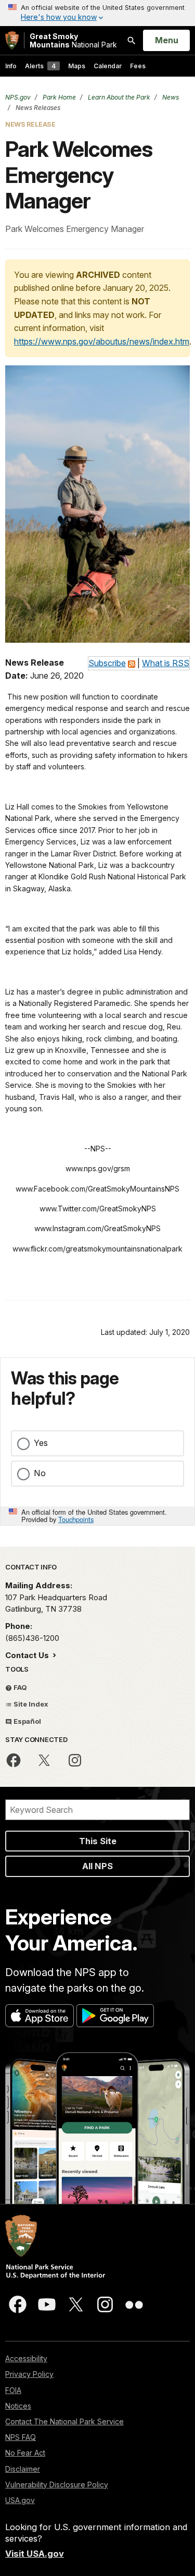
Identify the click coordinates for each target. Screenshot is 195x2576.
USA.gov (20, 2500)
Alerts (40, 66)
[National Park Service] (12, 40)
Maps (77, 66)
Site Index (30, 1704)
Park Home (58, 97)
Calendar (108, 66)
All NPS (97, 1866)
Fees (138, 66)
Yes (41, 1443)
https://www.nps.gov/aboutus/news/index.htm (102, 341)
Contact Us (28, 1655)
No (40, 1473)
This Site (98, 1841)
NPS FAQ (21, 2437)
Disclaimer (23, 2469)
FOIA (13, 2390)
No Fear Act (25, 2453)
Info (11, 66)
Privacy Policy (29, 2374)
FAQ (19, 1687)
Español (27, 1721)
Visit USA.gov (35, 2554)
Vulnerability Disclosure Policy (57, 2485)
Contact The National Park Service (64, 2421)
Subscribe (107, 663)
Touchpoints (76, 1519)
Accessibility (26, 2358)
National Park (73, 40)
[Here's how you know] (97, 13)
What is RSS (166, 663)
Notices (18, 2406)
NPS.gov (18, 97)
